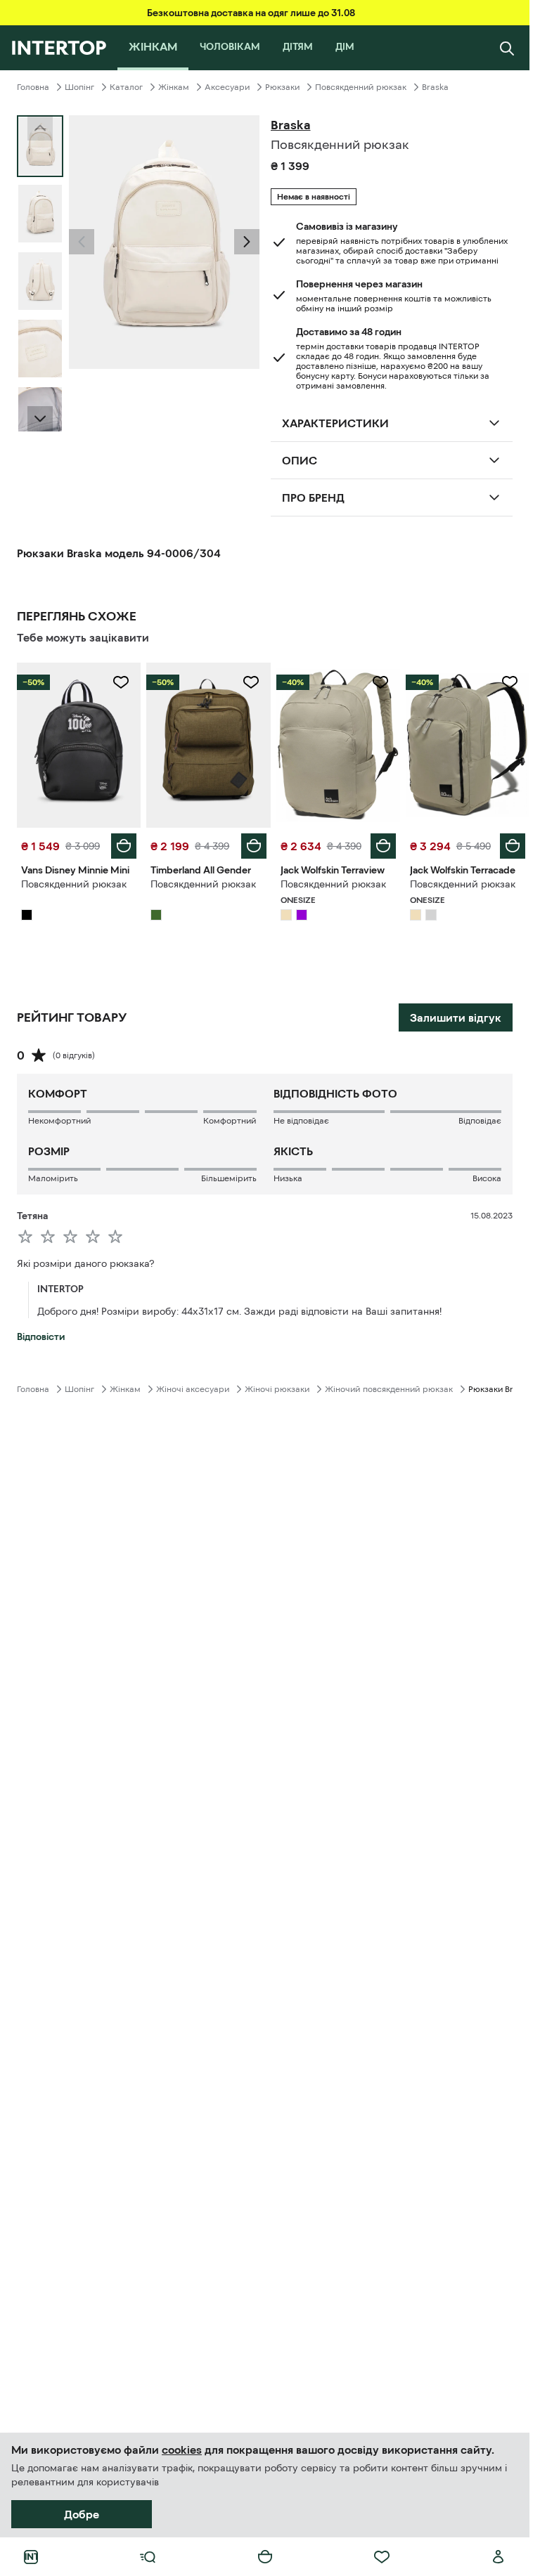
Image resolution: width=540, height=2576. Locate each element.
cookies (182, 2450)
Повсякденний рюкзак (361, 87)
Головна (33, 87)
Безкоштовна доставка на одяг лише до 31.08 (251, 13)
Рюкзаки (282, 87)
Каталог (126, 87)
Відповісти (41, 1336)
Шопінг (79, 87)
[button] (82, 242)
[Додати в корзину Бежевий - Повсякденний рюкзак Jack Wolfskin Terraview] (383, 846)
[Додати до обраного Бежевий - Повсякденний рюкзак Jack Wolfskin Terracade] (510, 682)
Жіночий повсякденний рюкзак (389, 1389)
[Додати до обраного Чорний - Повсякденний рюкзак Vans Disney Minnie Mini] (121, 682)
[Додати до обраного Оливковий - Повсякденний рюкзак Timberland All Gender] (251, 682)
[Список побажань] (382, 2557)
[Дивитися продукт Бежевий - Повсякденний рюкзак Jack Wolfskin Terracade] (468, 745)
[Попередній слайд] (82, 242)
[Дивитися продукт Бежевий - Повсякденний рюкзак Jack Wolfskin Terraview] (338, 745)
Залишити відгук (456, 1017)
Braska (435, 87)
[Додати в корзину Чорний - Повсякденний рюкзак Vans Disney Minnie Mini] (124, 846)
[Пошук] (507, 48)
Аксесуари (227, 87)
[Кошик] (265, 2557)
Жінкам (174, 87)
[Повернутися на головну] (59, 48)
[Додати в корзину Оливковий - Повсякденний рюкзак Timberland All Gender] (254, 846)
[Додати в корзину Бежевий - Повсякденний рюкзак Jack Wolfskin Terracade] (513, 846)
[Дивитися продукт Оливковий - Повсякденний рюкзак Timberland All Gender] (208, 745)
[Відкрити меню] (148, 2557)
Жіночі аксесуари (193, 1389)
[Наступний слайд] (40, 419)
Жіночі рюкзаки (277, 1389)
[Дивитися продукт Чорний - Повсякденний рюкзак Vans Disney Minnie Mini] (79, 745)
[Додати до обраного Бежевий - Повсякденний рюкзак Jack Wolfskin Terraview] (380, 682)
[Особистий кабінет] (499, 2557)
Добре (82, 2514)
